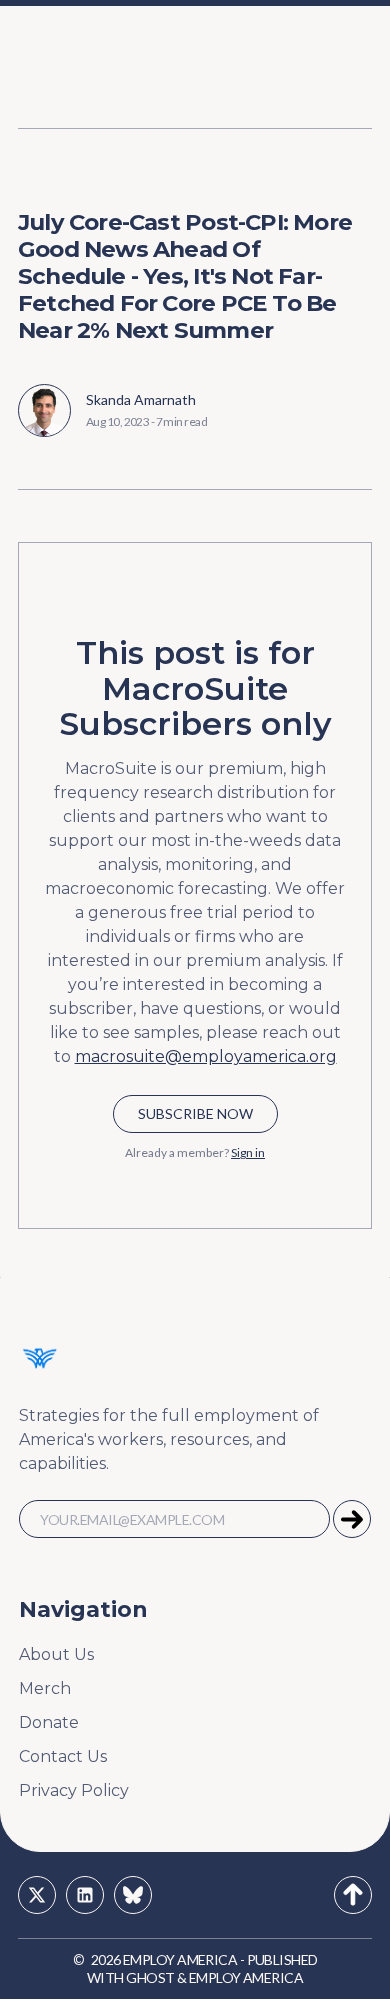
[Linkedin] (85, 1895)
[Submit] (352, 1519)
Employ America (180, 1959)
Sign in (248, 1152)
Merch (45, 1688)
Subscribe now (195, 1113)
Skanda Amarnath (141, 399)
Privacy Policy (74, 1790)
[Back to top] (353, 1895)
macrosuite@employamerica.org (206, 1056)
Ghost (150, 1977)
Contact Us (63, 1756)
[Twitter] (37, 1895)
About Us (56, 1654)
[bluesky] (133, 1895)
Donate (49, 1722)
